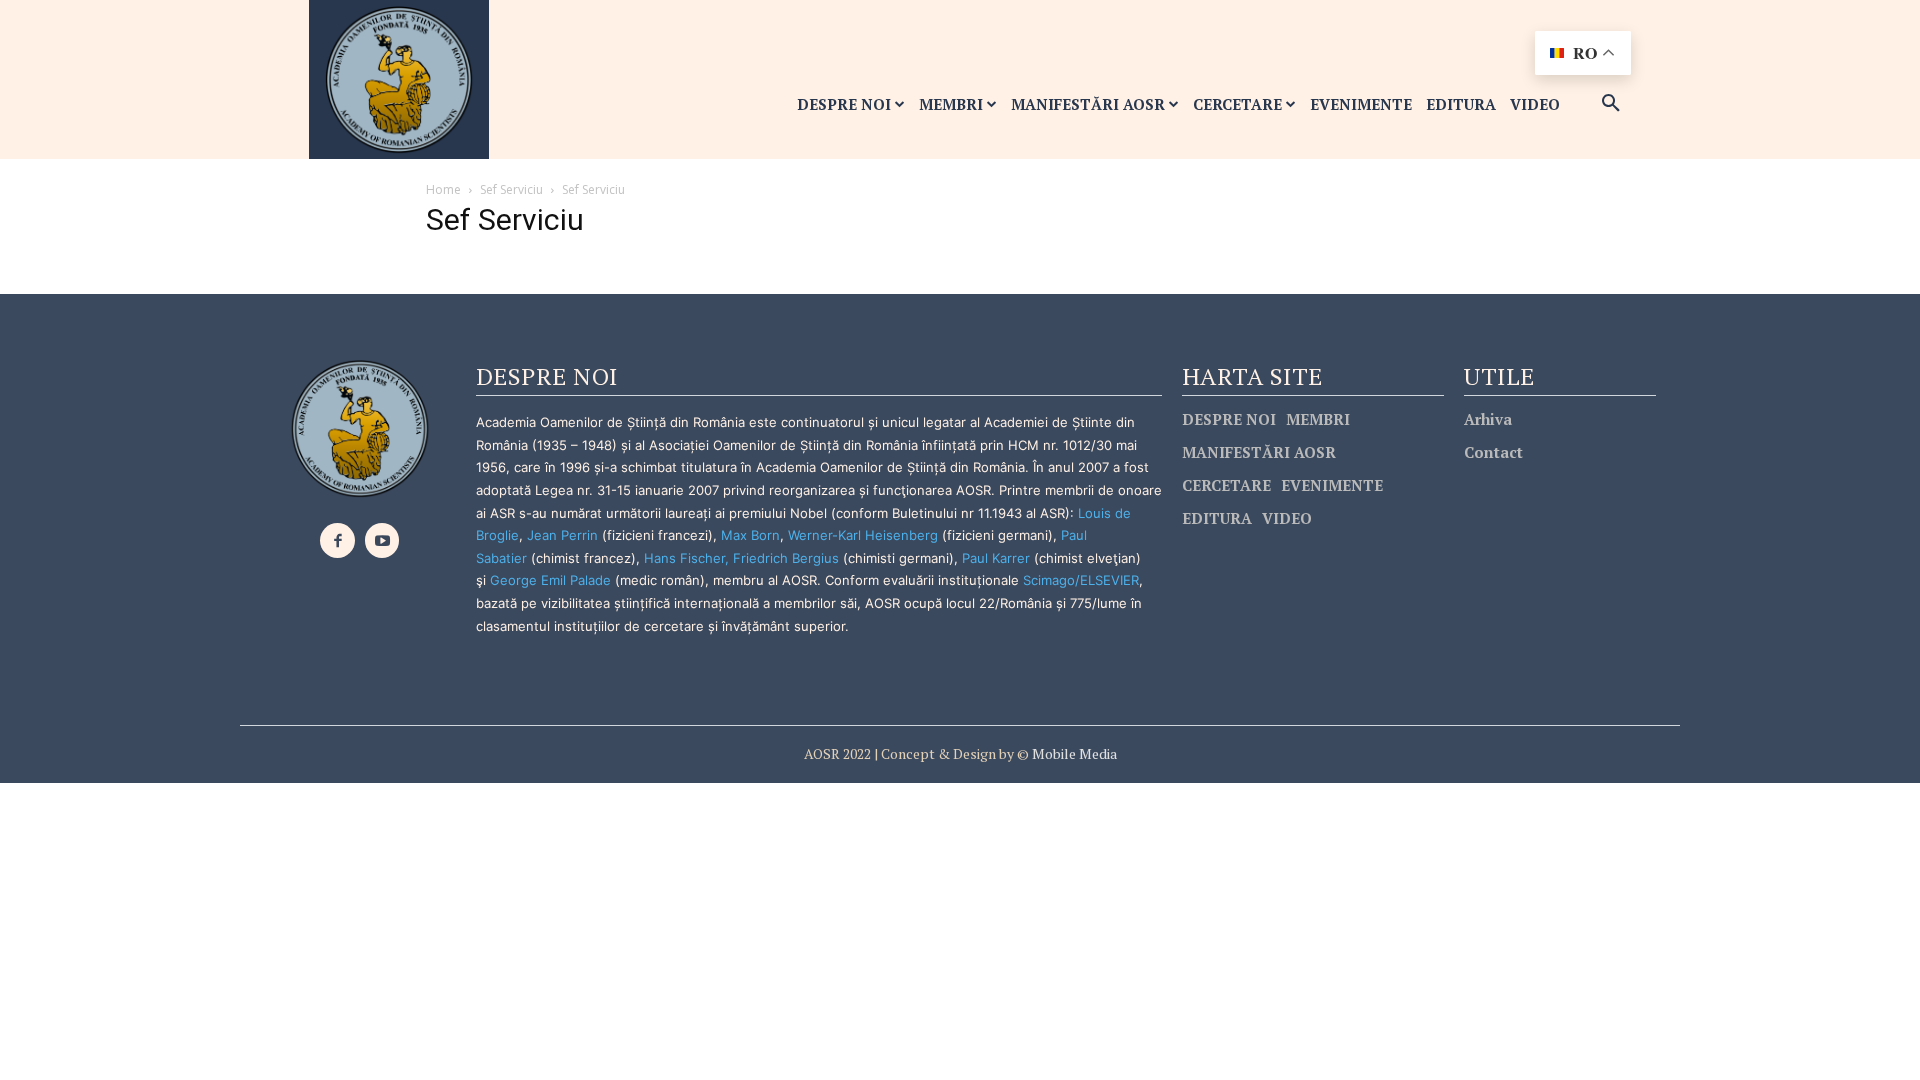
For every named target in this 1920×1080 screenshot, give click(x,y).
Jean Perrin (564, 535)
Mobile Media (1073, 753)
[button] (1611, 104)
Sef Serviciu (511, 189)
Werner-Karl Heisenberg (863, 535)
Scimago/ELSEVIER (1081, 580)
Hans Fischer (684, 558)
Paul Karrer (996, 558)
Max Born (750, 535)
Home (443, 189)
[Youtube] (382, 540)
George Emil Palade (550, 580)
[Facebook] (337, 540)
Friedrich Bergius (786, 558)
